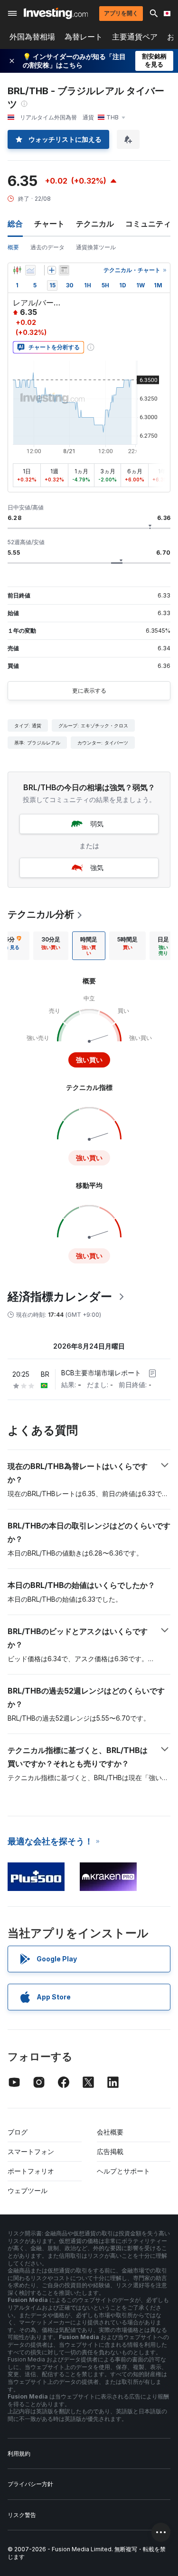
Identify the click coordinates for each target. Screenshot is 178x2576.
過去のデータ (47, 247)
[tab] (51, 946)
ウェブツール (28, 2190)
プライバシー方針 (30, 2484)
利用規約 (19, 2454)
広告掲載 (110, 2151)
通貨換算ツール (96, 247)
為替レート (84, 37)
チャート (49, 224)
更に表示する (89, 691)
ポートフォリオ (31, 2171)
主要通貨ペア (135, 37)
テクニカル (95, 224)
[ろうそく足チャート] (17, 270)
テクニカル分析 (41, 914)
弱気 (97, 824)
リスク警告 (22, 2515)
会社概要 (110, 2132)
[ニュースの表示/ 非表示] (64, 270)
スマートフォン (31, 2151)
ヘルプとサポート (123, 2171)
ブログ (18, 2132)
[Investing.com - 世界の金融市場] (56, 13)
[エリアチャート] (30, 270)
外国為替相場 (32, 37)
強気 (97, 867)
